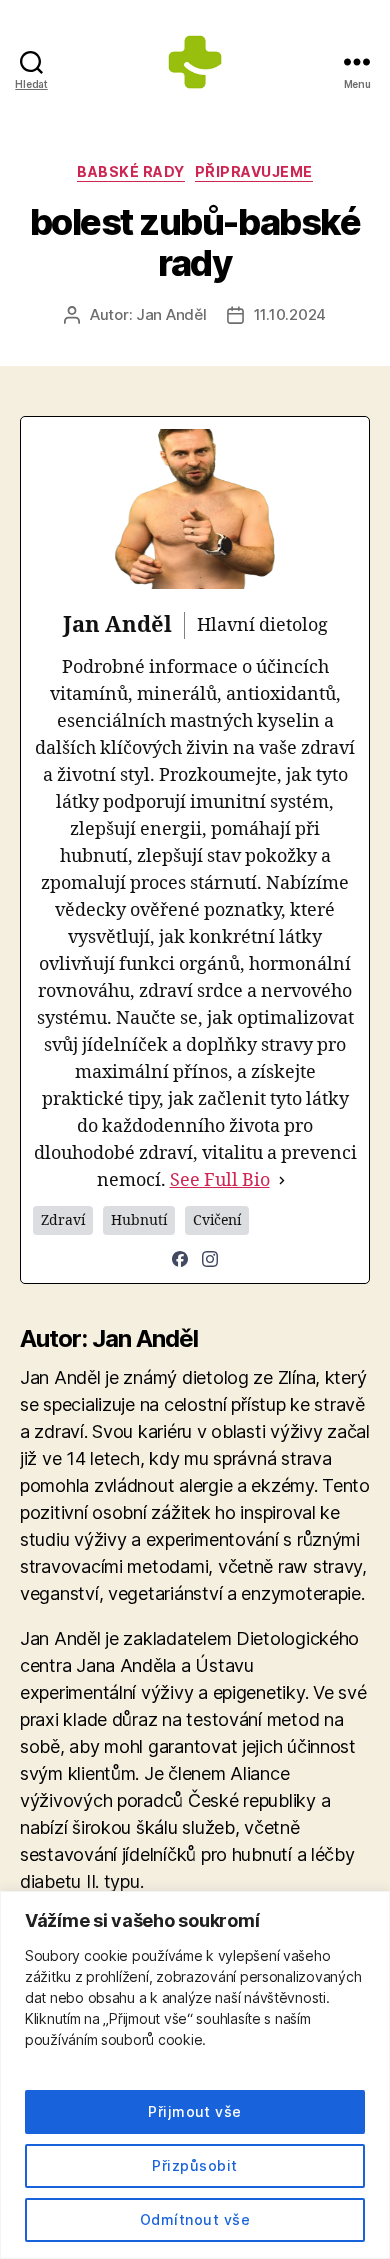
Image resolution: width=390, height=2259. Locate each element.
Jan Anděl (171, 314)
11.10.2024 (290, 314)
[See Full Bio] (282, 1180)
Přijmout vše (195, 2111)
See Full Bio (220, 1180)
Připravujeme (254, 171)
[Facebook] (180, 1259)
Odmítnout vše (195, 2219)
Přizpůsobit (194, 2165)
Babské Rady (131, 171)
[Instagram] (210, 1259)
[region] (195, 2075)
